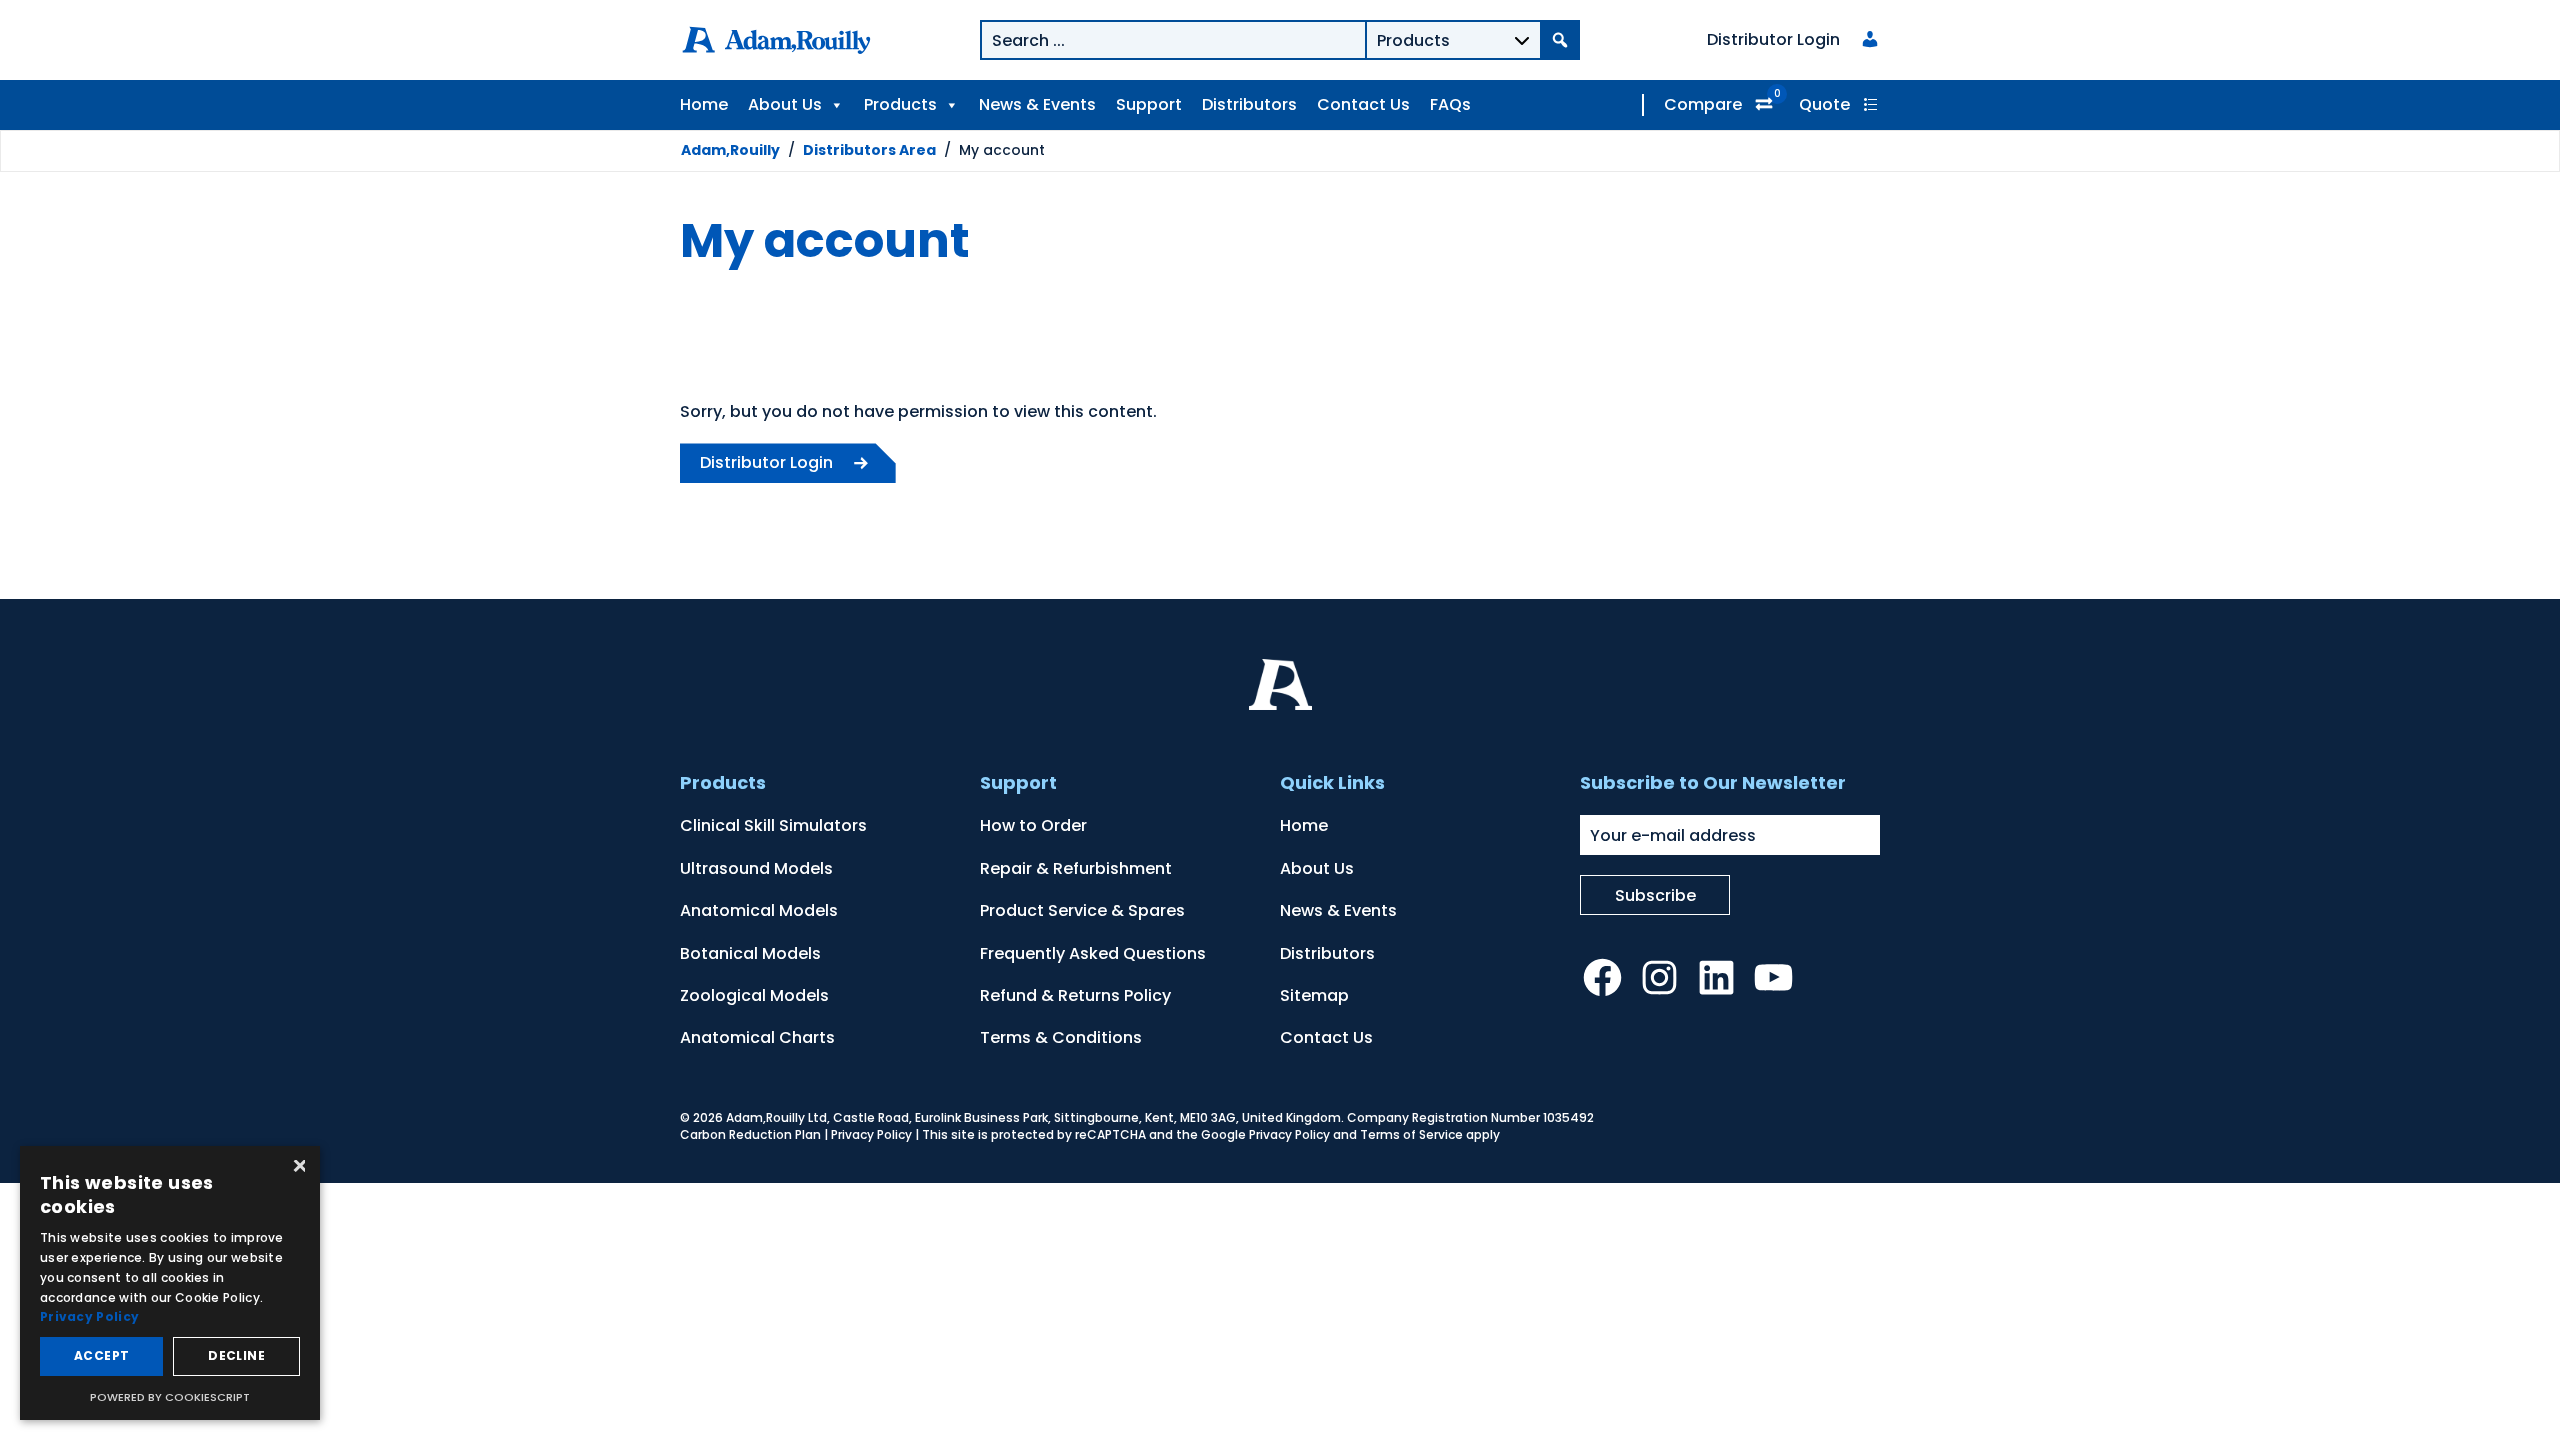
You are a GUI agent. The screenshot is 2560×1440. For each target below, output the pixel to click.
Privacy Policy (871, 1134)
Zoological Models (754, 995)
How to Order (1033, 825)
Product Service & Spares (1082, 910)
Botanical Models (750, 953)
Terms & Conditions (1061, 1037)
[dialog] (170, 1283)
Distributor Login (766, 462)
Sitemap (1314, 995)
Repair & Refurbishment (1076, 868)
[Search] (1560, 40)
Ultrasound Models (756, 868)
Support (1149, 104)
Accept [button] (101, 1355)
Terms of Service (1411, 1134)
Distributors (1249, 104)
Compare (1703, 104)
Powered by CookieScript (170, 1397)
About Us (785, 104)
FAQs (1450, 104)
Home (704, 104)
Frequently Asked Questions (1093, 953)
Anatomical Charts (757, 1037)
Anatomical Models (759, 910)
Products (900, 104)
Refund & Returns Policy (1075, 995)
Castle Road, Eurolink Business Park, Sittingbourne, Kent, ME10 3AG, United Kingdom (1087, 1117)
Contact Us (1363, 104)
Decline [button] (236, 1355)
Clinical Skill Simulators (773, 825)
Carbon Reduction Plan (750, 1134)
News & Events (1037, 104)
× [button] (297, 1167)
